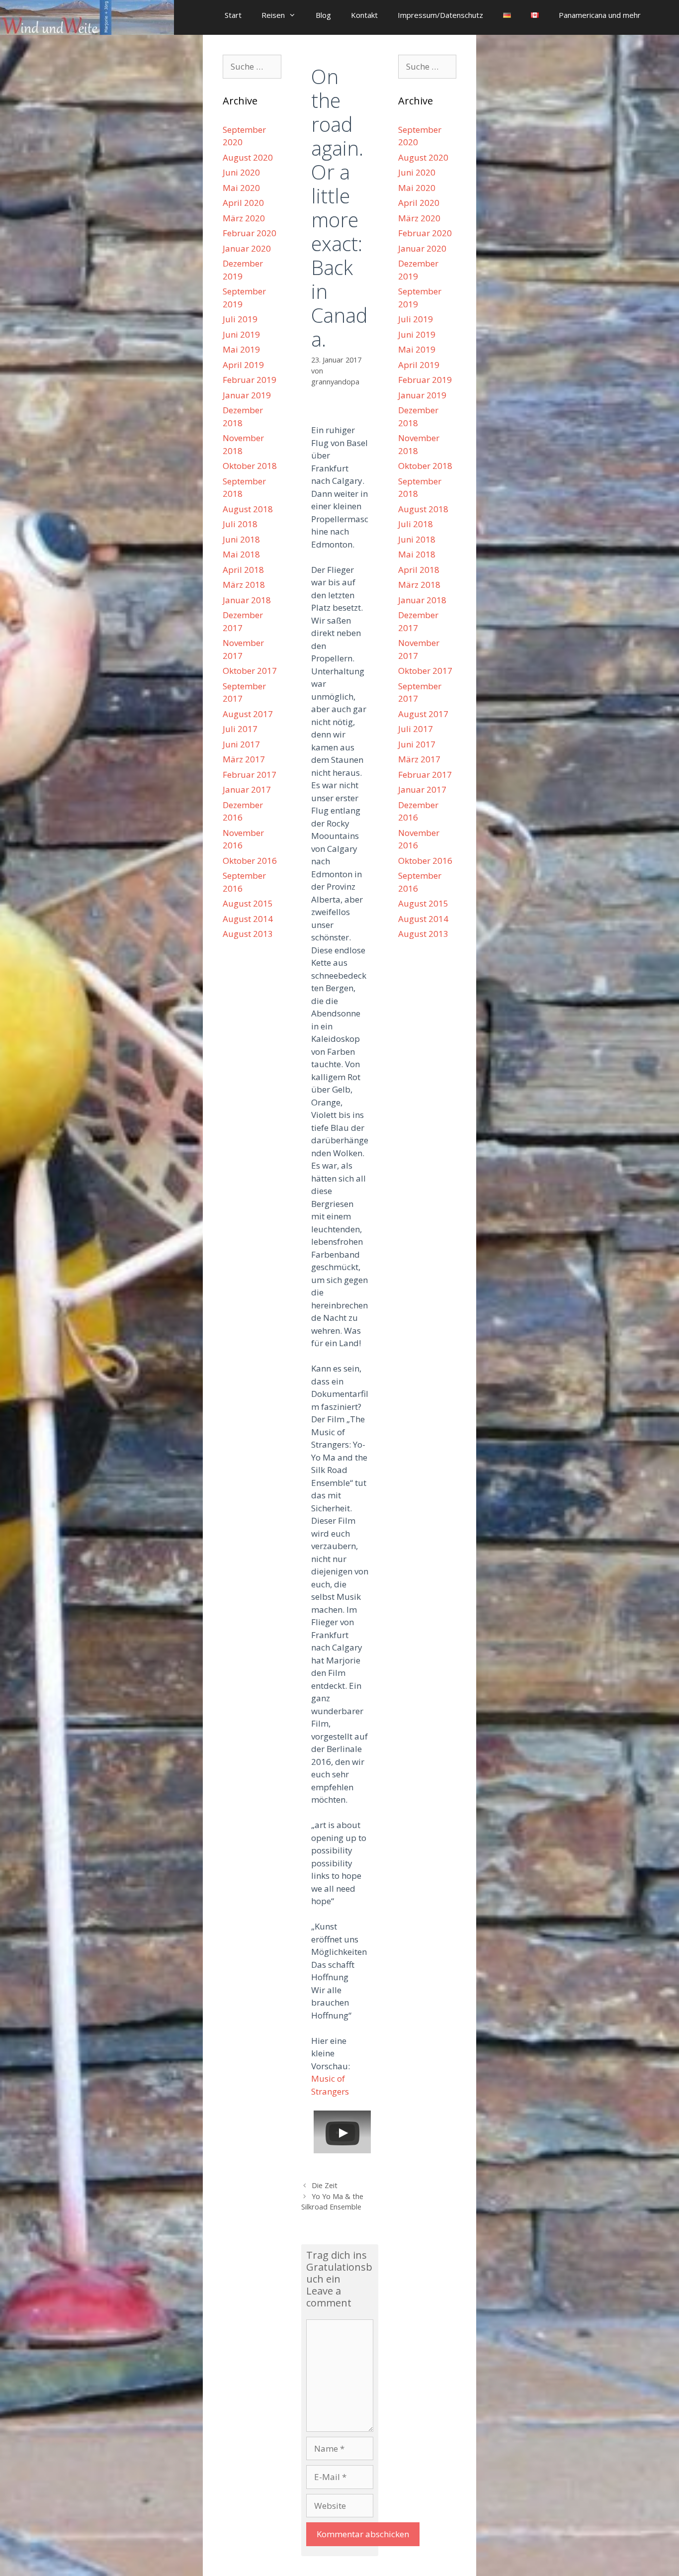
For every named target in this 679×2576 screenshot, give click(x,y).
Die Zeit (325, 2185)
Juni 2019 (241, 334)
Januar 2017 (247, 789)
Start (233, 15)
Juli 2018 (240, 524)
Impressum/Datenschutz (440, 15)
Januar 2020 (247, 248)
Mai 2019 (241, 349)
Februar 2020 (250, 233)
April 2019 (243, 365)
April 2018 (243, 570)
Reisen (273, 15)
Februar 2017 (250, 775)
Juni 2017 (241, 744)
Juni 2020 (241, 172)
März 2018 (244, 585)
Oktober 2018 (250, 466)
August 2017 (248, 714)
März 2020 (244, 218)
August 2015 (248, 903)
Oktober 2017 (250, 671)
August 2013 (248, 934)
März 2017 (244, 759)
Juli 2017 (240, 729)
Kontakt (364, 15)
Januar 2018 (247, 600)
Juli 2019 (240, 319)
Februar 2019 (250, 380)
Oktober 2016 (250, 861)
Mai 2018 (241, 554)
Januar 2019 (247, 395)
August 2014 (248, 919)
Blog (323, 15)
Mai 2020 (241, 188)
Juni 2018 (241, 539)
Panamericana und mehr (600, 15)
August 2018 (248, 509)
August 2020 (248, 157)
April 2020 (243, 203)
